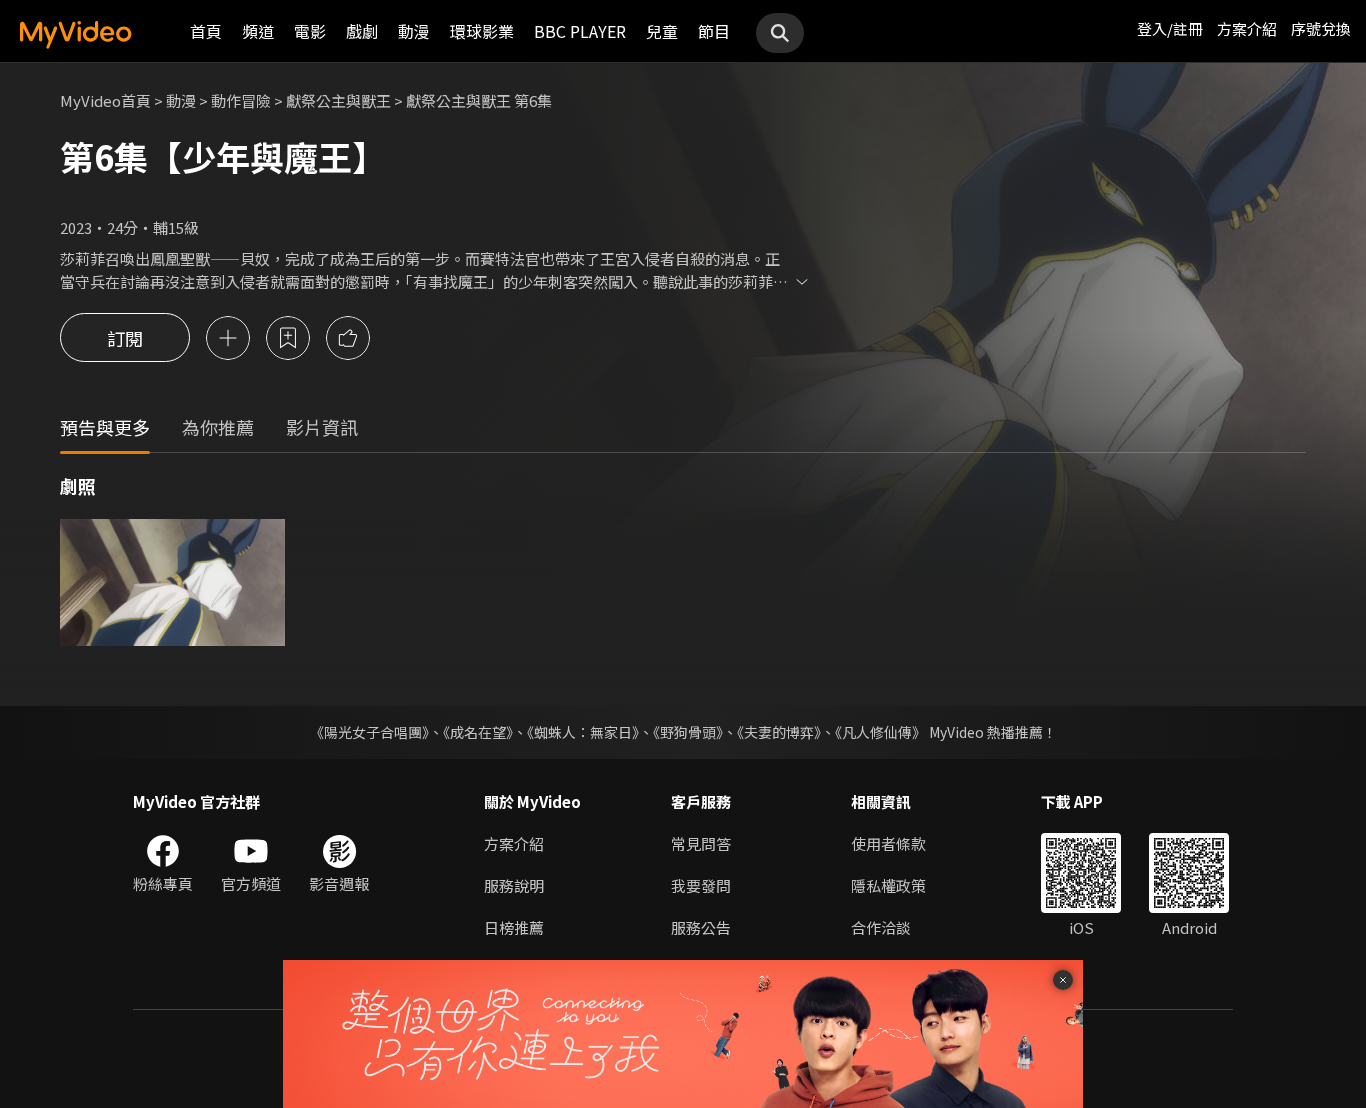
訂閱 (125, 338)
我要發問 (701, 885)
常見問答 (701, 843)
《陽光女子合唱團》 (369, 732)
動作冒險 (241, 100)
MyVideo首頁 (105, 100)
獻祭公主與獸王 (338, 100)
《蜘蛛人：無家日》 (583, 732)
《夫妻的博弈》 (779, 732)
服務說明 (514, 885)
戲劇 (362, 31)
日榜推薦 (514, 927)
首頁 (206, 31)
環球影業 (482, 31)
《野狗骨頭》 (688, 732)
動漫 (414, 31)
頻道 (258, 31)
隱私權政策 (888, 885)
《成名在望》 (478, 732)
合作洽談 (881, 927)
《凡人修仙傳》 (880, 732)
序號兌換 (1321, 28)
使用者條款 (888, 843)
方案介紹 (1247, 28)
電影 (310, 31)
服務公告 (701, 927)
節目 (714, 31)
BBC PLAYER (580, 31)
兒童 (662, 31)
